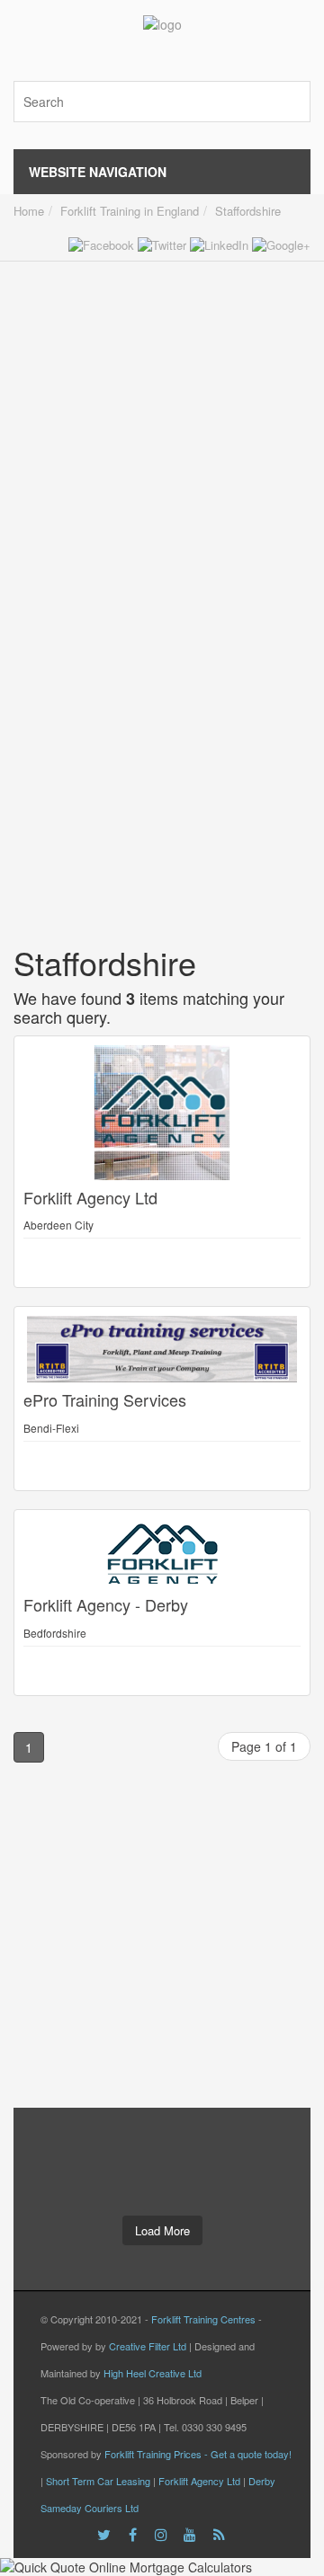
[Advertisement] (162, 423)
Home (29, 211)
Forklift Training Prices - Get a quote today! (198, 2454)
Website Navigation (98, 172)
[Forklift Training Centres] (162, 27)
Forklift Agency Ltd (199, 2481)
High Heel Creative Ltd (153, 2373)
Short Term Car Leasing (98, 2481)
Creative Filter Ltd (148, 2346)
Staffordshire (248, 211)
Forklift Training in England (130, 211)
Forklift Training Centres (203, 2319)
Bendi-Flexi (51, 1428)
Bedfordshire (55, 1633)
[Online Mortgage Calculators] (162, 2567)
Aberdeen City (58, 1225)
